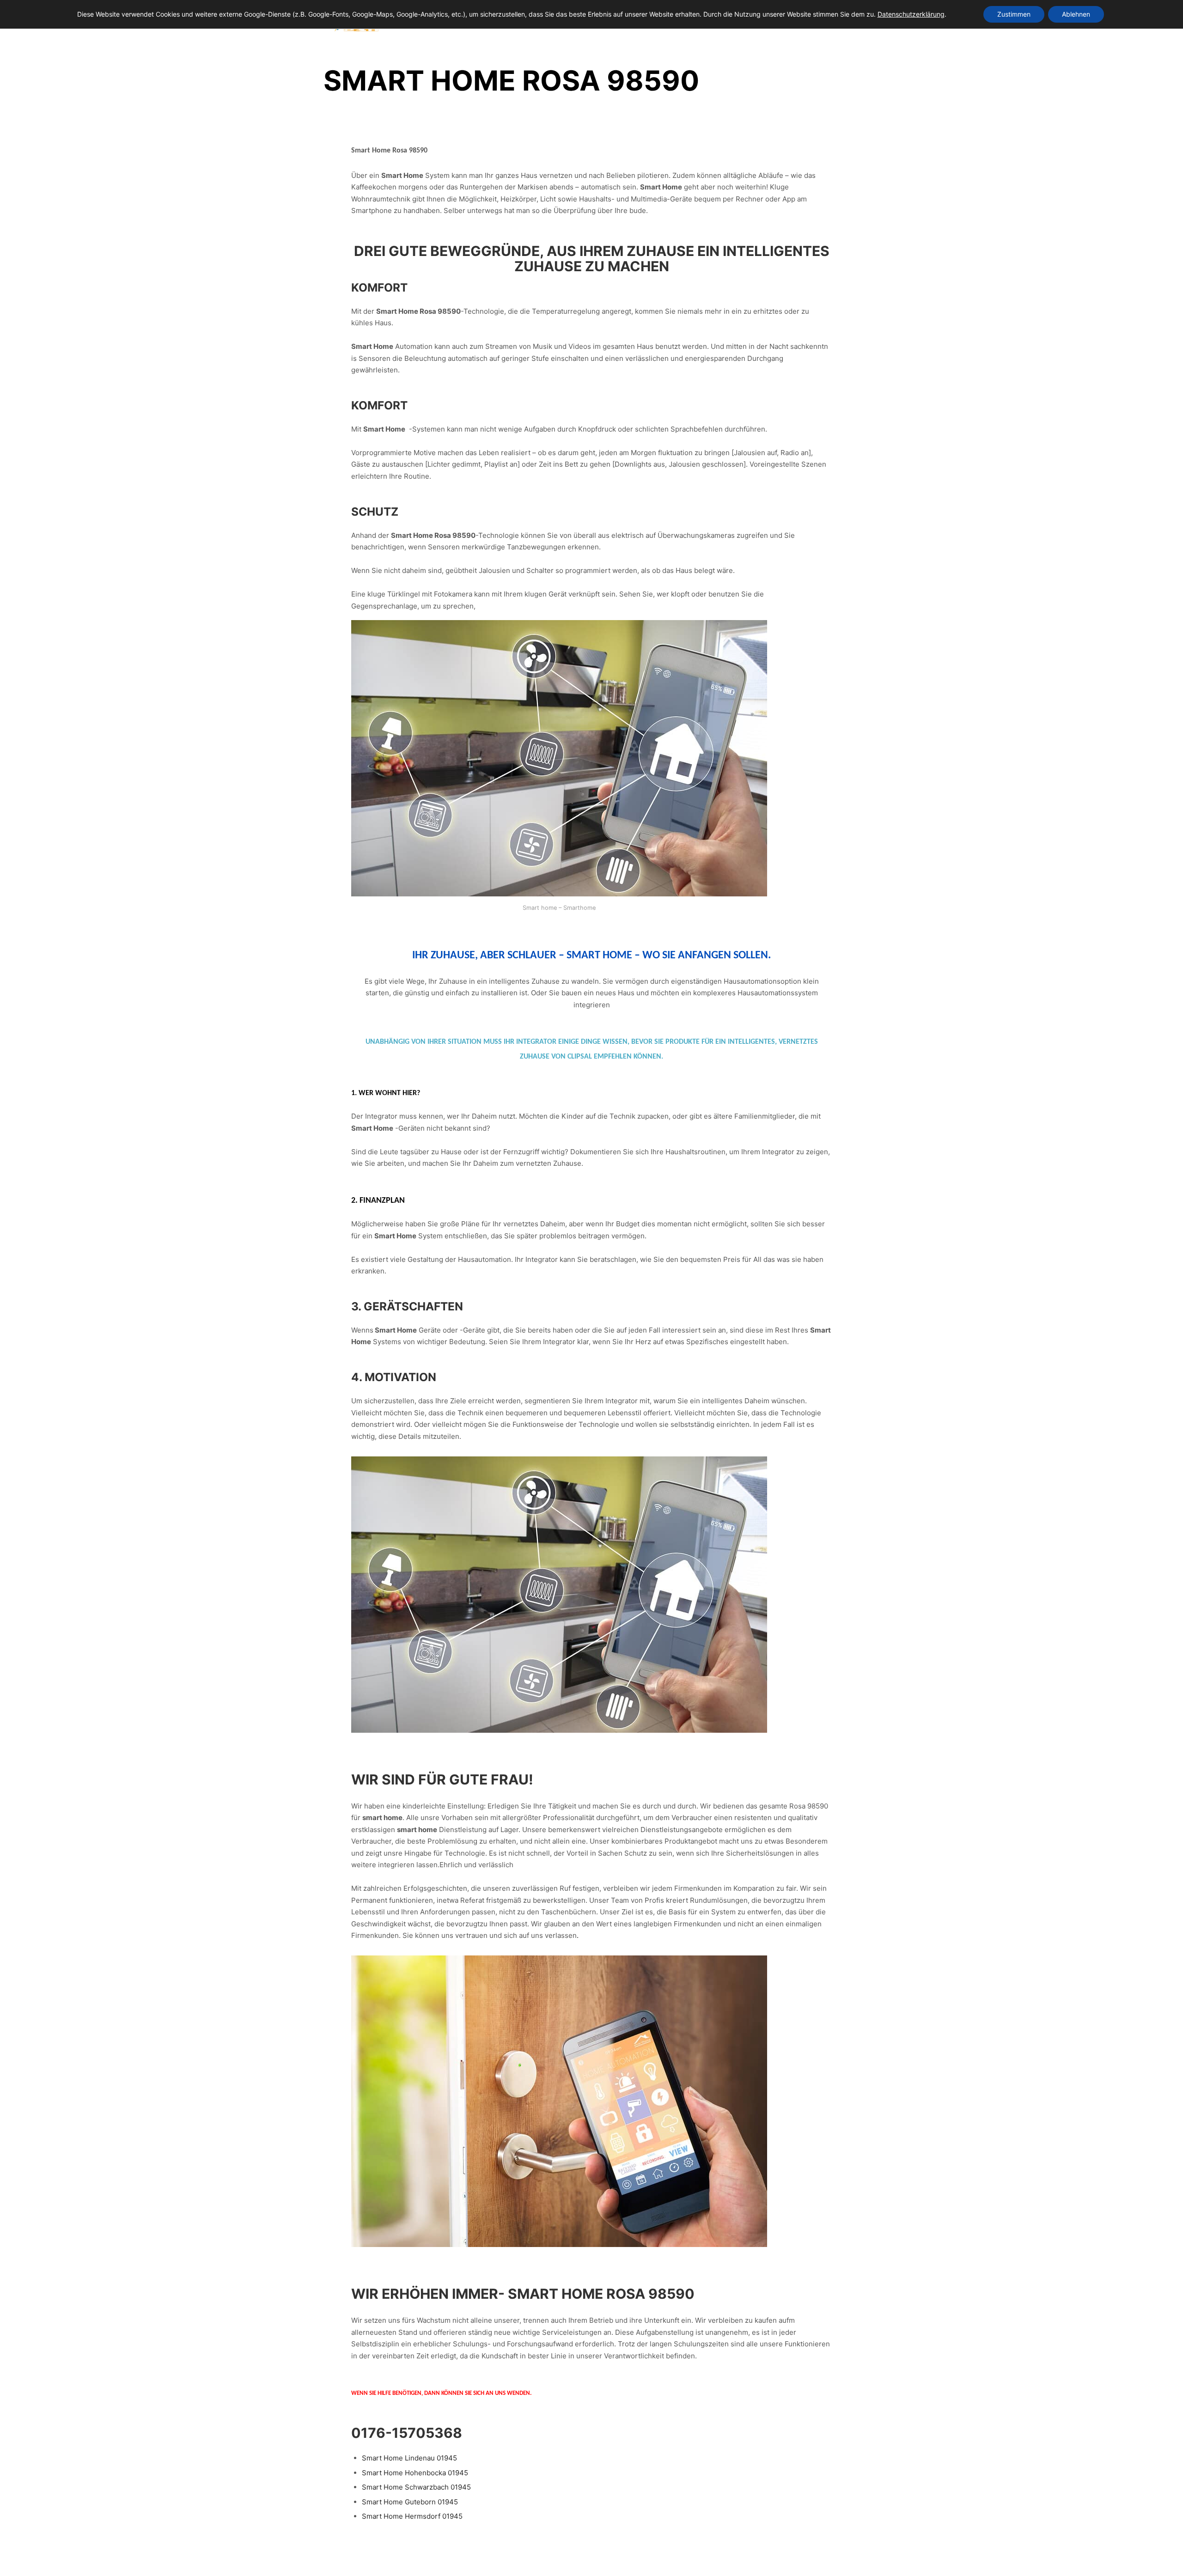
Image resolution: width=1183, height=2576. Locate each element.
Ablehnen (1076, 14)
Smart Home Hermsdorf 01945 (412, 2516)
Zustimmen (1014, 14)
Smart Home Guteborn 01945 (410, 2502)
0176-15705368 (407, 2433)
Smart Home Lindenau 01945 (409, 2458)
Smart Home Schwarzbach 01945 (416, 2487)
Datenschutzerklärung (911, 14)
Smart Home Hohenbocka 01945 (415, 2473)
